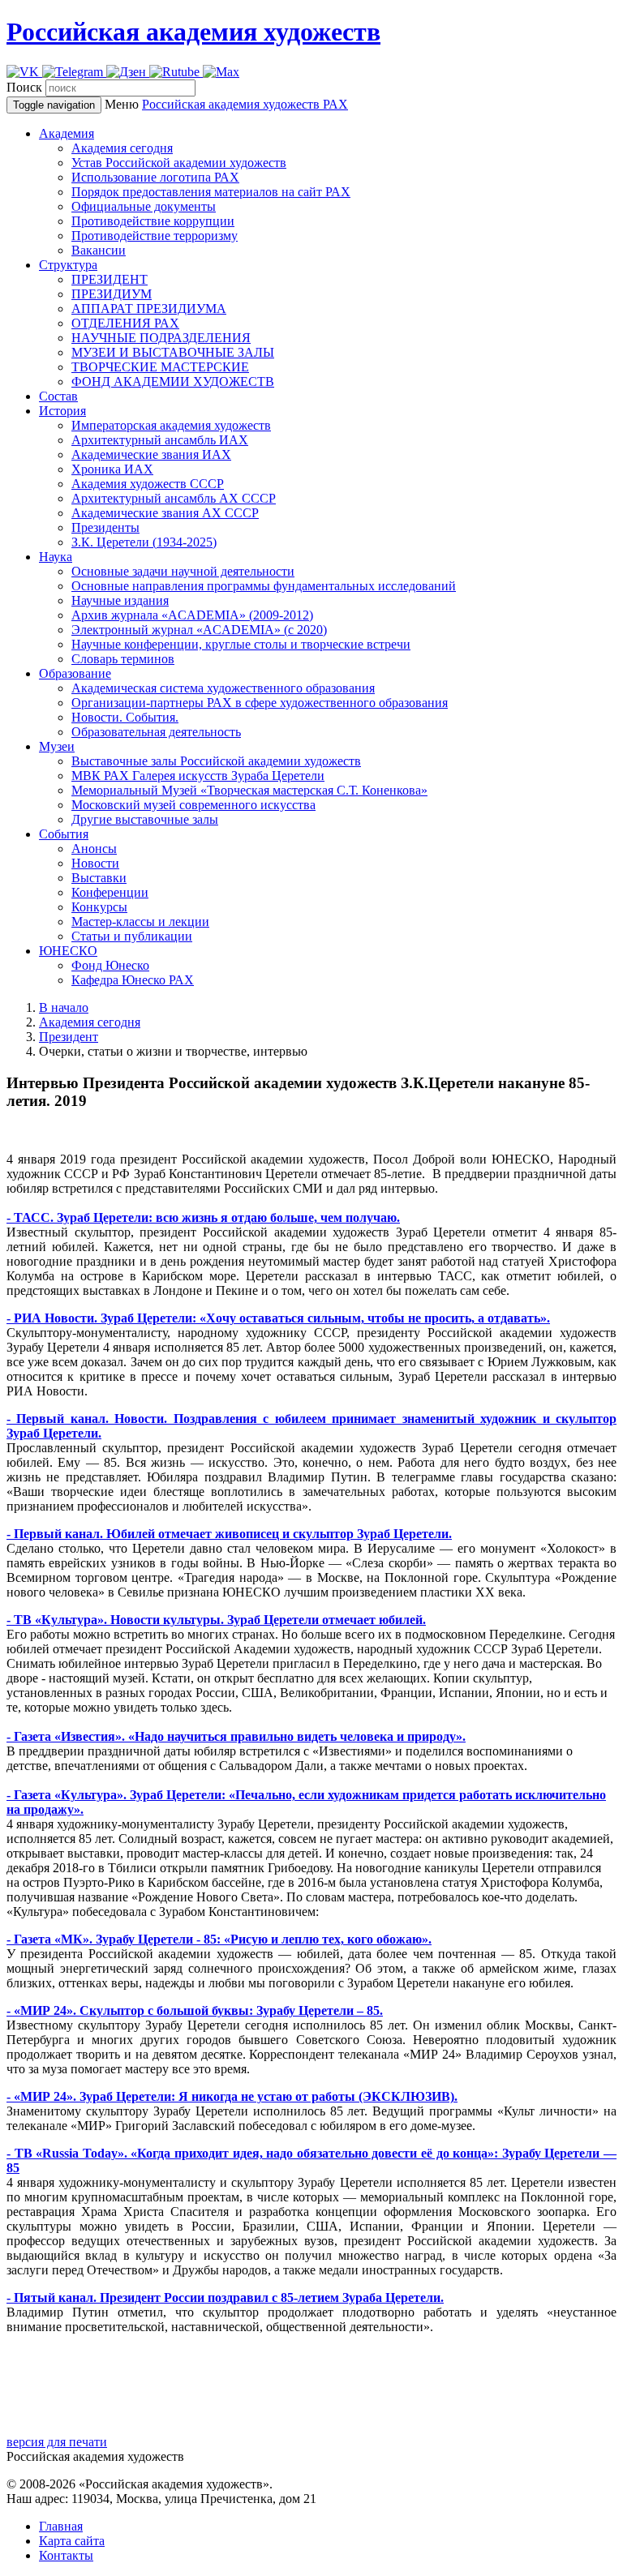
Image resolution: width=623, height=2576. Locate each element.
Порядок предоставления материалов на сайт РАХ (211, 192)
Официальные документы (144, 206)
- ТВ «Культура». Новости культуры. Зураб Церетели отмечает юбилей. (216, 1620)
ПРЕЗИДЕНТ (110, 279)
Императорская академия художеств (171, 425)
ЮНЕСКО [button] (68, 951)
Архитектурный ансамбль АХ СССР (174, 498)
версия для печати (57, 2442)
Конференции (110, 892)
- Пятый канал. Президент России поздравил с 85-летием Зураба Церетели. (225, 2297)
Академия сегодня (122, 148)
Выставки (99, 878)
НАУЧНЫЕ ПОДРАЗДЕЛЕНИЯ (161, 338)
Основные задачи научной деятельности (183, 571)
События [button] (64, 834)
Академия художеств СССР (148, 484)
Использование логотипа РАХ (155, 177)
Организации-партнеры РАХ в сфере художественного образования (260, 703)
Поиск (24, 87)
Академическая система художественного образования (223, 688)
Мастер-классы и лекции (140, 922)
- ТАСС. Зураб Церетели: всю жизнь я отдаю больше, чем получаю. (203, 1217)
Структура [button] (68, 265)
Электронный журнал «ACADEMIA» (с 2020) (199, 630)
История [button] (62, 411)
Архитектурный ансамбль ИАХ (160, 440)
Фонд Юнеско (110, 965)
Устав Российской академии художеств (179, 163)
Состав (58, 396)
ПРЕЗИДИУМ (112, 294)
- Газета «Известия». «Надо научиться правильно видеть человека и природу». (236, 1736)
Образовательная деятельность (156, 732)
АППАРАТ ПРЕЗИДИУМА (149, 309)
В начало (64, 1007)
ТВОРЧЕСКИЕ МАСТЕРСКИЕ (160, 367)
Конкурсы (99, 907)
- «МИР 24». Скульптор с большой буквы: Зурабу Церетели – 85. (195, 2010)
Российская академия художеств (193, 32)
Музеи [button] (57, 746)
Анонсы (94, 849)
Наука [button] (56, 557)
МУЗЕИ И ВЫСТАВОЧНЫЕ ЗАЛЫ (173, 352)
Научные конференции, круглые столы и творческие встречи (241, 644)
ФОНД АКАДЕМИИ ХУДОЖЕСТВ (173, 381)
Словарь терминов (123, 659)
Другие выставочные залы (145, 819)
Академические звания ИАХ (151, 454)
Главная (61, 2526)
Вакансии (99, 250)
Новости (95, 863)
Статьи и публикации (132, 936)
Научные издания (120, 600)
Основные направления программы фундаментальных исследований (264, 586)
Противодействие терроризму (155, 236)
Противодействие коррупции (153, 221)
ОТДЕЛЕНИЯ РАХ (125, 323)
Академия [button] (67, 133)
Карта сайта (72, 2541)
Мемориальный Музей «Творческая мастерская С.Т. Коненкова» (249, 790)
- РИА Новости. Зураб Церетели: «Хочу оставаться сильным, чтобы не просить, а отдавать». (278, 1318)
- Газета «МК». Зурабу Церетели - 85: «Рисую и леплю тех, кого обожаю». (219, 1939)
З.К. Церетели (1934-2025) (144, 542)
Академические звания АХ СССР (165, 513)
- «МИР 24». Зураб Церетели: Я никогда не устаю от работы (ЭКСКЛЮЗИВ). (232, 2096)
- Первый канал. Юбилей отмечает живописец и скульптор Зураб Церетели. (229, 1534)
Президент (69, 1037)
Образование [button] (75, 673)
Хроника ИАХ (112, 469)
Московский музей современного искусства (193, 805)
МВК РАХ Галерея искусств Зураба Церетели (198, 776)
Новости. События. (125, 717)
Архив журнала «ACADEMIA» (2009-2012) (192, 615)
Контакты (66, 2555)
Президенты (105, 527)
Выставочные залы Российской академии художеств (216, 761)
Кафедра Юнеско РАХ (133, 980)
